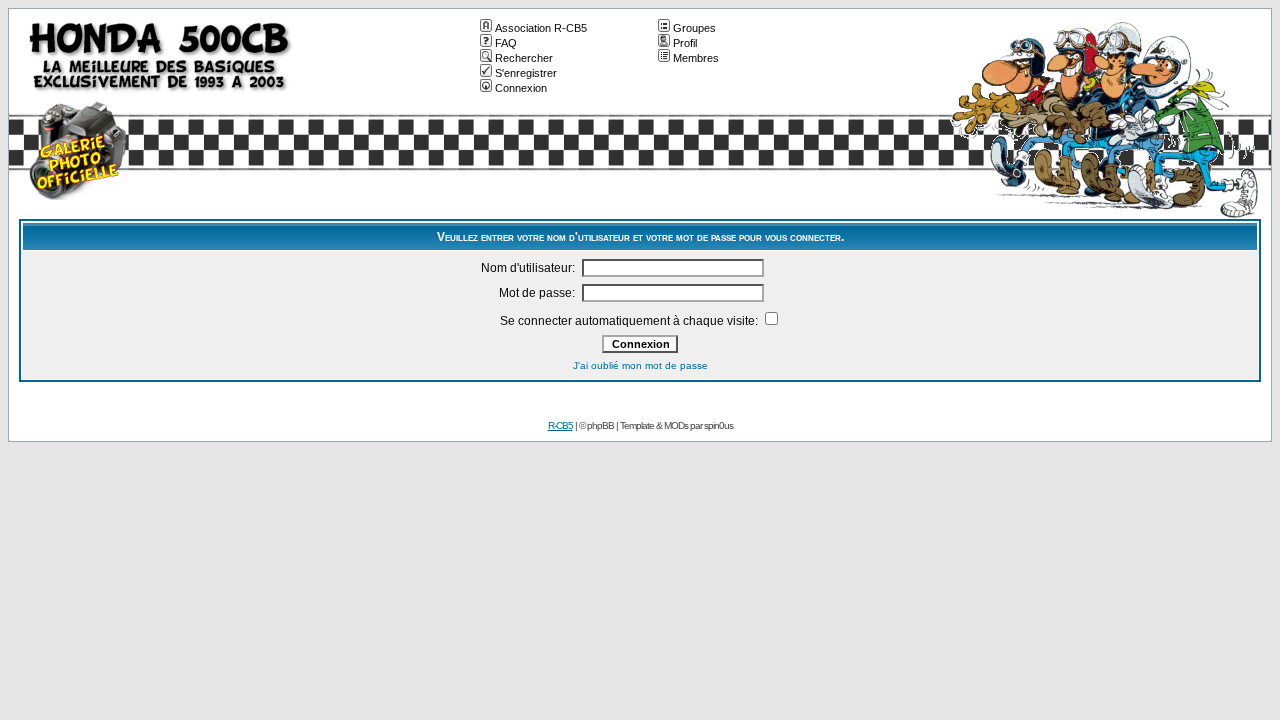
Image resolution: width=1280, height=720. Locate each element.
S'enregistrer (526, 73)
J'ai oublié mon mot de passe (640, 365)
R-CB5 (560, 425)
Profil (685, 43)
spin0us (718, 425)
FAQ (506, 43)
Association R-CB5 (541, 28)
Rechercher (524, 58)
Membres (696, 58)
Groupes (694, 28)
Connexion (521, 88)
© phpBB (596, 425)
